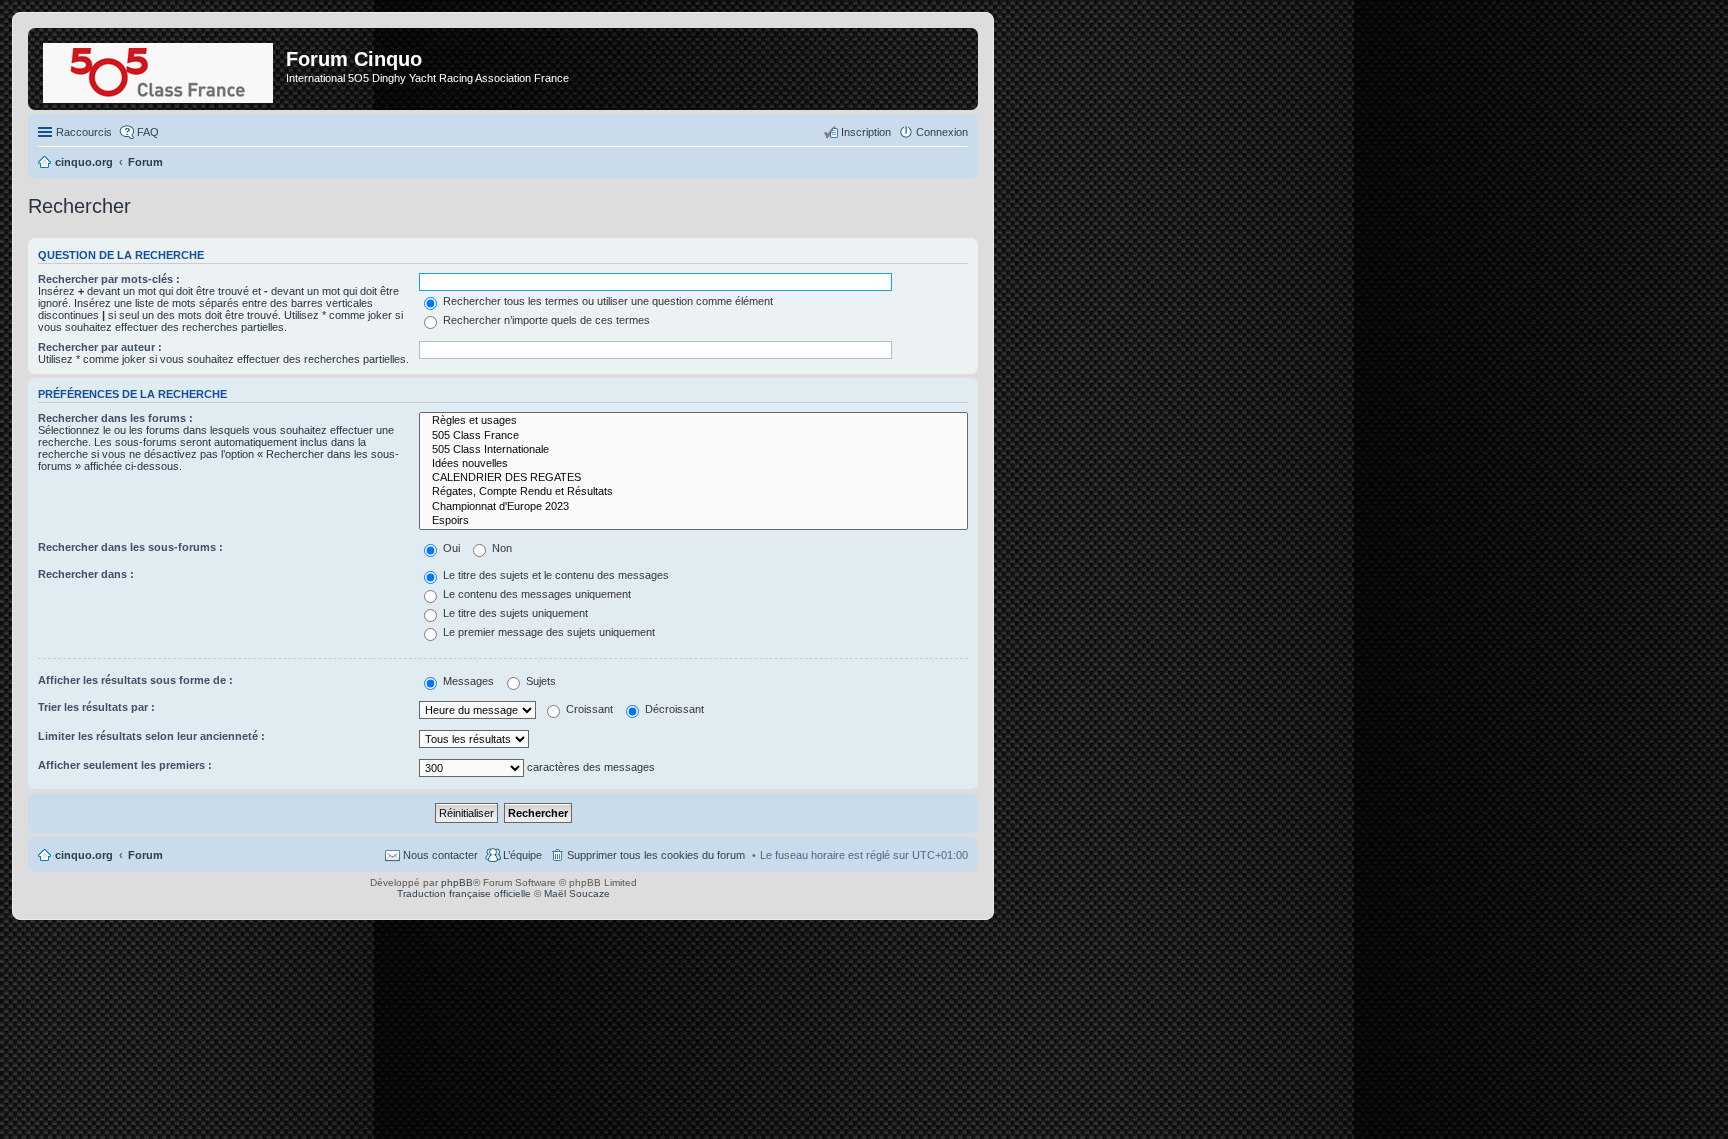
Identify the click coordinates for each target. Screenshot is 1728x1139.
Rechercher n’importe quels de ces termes (545, 320)
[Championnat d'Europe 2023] (693, 507)
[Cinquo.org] (159, 69)
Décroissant (673, 709)
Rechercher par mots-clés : (109, 279)
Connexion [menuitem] (942, 132)
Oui (450, 548)
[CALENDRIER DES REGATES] (693, 478)
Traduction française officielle (464, 893)
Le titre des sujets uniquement (514, 613)
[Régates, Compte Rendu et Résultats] (693, 492)
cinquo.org (84, 855)
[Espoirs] (693, 521)
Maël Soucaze (577, 893)
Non (500, 548)
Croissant (588, 709)
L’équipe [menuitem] (522, 855)
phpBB (457, 882)
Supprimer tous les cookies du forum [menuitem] (656, 855)
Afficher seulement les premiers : (125, 765)
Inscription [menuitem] (866, 132)
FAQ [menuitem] (148, 132)
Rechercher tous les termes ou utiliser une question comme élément (606, 301)
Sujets (539, 681)
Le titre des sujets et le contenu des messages (554, 575)
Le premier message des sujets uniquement (547, 632)
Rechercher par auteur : (100, 347)
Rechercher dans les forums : (115, 418)
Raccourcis (84, 132)
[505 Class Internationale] (693, 450)
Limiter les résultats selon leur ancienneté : (151, 736)
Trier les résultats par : (96, 707)
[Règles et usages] (693, 421)
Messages (467, 681)
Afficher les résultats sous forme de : (135, 680)
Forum (145, 855)
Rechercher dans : (86, 574)
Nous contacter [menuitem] (440, 855)
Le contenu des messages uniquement (535, 594)
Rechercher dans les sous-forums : (130, 547)
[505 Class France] (693, 436)
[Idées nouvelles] (693, 464)
